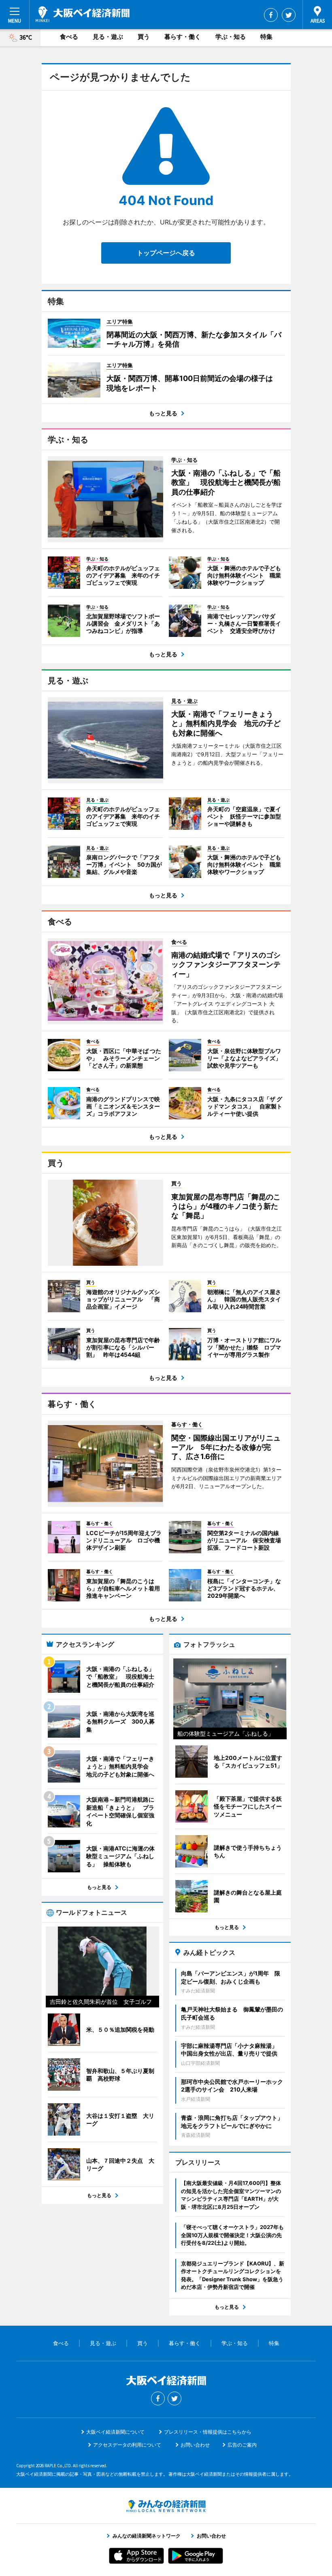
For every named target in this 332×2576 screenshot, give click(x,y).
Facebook (271, 15)
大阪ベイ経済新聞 (83, 14)
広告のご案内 (242, 2445)
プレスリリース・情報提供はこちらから (208, 2432)
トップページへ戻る (166, 253)
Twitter (289, 15)
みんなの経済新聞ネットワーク (166, 2506)
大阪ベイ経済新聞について (115, 2432)
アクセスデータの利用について (127, 2445)
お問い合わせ (195, 2445)
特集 (266, 37)
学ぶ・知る (231, 37)
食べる (69, 37)
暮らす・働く (183, 37)
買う (144, 37)
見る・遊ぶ (108, 37)
